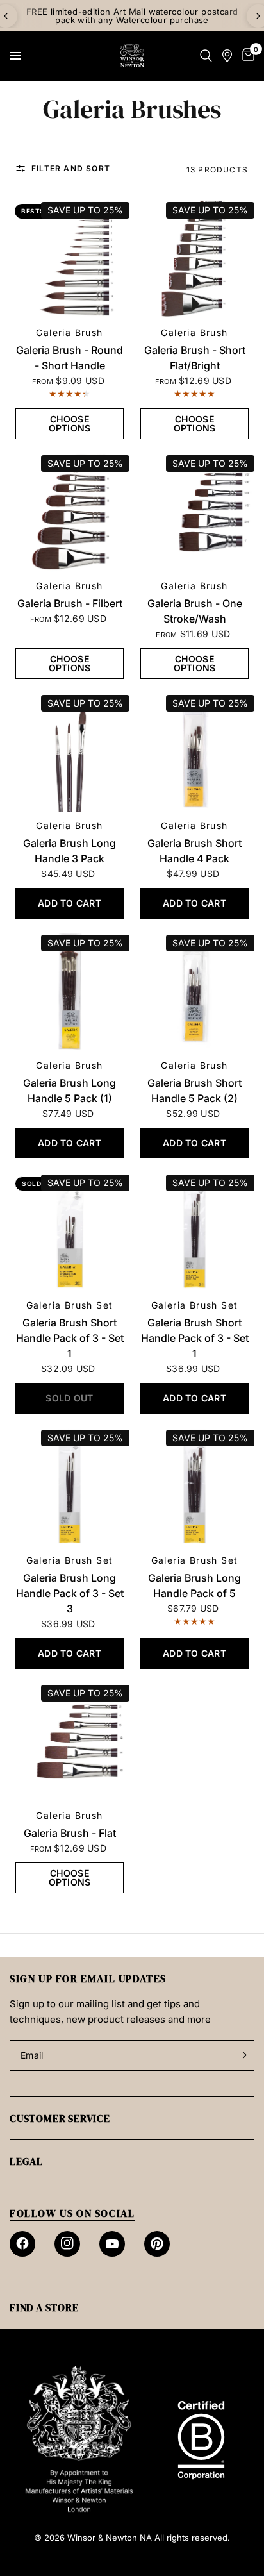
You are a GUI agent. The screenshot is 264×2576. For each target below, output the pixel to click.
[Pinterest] (157, 2244)
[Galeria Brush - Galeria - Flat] (70, 1742)
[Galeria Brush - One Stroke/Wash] (194, 512)
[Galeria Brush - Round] (70, 259)
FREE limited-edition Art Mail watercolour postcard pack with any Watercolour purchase (132, 16)
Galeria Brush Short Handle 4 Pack (194, 851)
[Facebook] (22, 2244)
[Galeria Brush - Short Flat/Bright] (194, 259)
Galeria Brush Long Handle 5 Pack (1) (70, 1091)
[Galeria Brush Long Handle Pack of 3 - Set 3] (70, 1486)
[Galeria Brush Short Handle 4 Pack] (194, 752)
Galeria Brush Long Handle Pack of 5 (194, 1585)
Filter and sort (71, 169)
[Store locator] (227, 56)
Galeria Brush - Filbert (70, 603)
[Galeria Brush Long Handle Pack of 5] (194, 1486)
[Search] (206, 56)
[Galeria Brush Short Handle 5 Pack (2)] (194, 991)
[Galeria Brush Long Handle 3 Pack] (70, 752)
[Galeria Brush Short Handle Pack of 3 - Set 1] (70, 1231)
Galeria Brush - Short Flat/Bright (195, 358)
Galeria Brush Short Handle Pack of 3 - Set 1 (70, 1338)
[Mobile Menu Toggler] (15, 56)
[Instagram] (67, 2244)
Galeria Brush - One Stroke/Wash (195, 611)
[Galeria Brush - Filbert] (70, 512)
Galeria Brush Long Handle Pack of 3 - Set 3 (70, 1593)
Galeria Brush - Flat (70, 1833)
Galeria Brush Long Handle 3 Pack (70, 851)
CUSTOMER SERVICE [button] (60, 2118)
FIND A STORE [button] (44, 2307)
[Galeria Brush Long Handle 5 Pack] (70, 991)
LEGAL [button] (26, 2161)
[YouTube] (112, 2244)
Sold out (40, 1183)
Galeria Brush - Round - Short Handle (70, 358)
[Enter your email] (242, 2055)
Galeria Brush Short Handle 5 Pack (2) (194, 1091)
